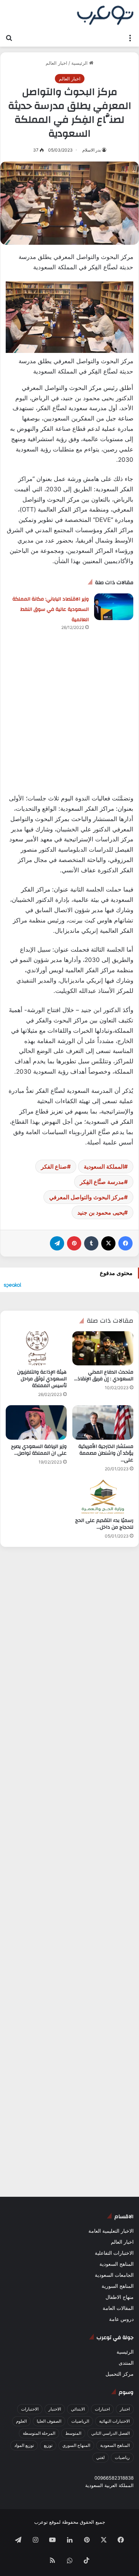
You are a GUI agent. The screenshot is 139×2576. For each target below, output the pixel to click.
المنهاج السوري (76, 2445)
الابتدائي (78, 2409)
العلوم (21, 2421)
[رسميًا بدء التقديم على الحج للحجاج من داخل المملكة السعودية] (103, 1497)
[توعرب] (105, 15)
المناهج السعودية (117, 2264)
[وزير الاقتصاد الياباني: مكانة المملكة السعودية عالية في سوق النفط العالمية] (114, 607)
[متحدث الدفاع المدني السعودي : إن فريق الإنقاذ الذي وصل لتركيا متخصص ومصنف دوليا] (103, 1348)
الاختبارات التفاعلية (114, 2253)
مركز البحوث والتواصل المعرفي (87, 1197)
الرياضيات (80, 2421)
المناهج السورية (118, 2286)
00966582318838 (114, 2478)
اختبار (125, 2409)
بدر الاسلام (92, 150)
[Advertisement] (69, 721)
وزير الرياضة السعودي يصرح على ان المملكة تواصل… (39, 1450)
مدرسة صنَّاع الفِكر (102, 1182)
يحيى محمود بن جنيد (101, 1212)
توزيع (48, 2445)
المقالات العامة (118, 2308)
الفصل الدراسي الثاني (110, 2433)
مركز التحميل (120, 2374)
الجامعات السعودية (114, 2275)
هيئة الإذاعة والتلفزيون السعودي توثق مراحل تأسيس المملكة (42, 1379)
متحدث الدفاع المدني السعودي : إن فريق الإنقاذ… (104, 1376)
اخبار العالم (56, 63)
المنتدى (126, 2363)
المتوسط (73, 2433)
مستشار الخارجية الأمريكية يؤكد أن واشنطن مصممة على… (106, 1453)
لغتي (101, 2457)
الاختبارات (30, 2409)
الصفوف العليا (49, 2421)
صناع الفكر (54, 1167)
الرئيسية (80, 63)
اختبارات (102, 2409)
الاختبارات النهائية (114, 2421)
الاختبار (55, 2409)
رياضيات (122, 2457)
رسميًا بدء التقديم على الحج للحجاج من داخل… (104, 1524)
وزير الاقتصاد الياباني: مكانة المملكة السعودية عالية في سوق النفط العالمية (51, 609)
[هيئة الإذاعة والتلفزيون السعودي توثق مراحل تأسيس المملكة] (36, 1348)
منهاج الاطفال (120, 2297)
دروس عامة (121, 2319)
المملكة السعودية (104, 1167)
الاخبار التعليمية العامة (111, 2231)
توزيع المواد (24, 2445)
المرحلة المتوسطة (39, 2433)
